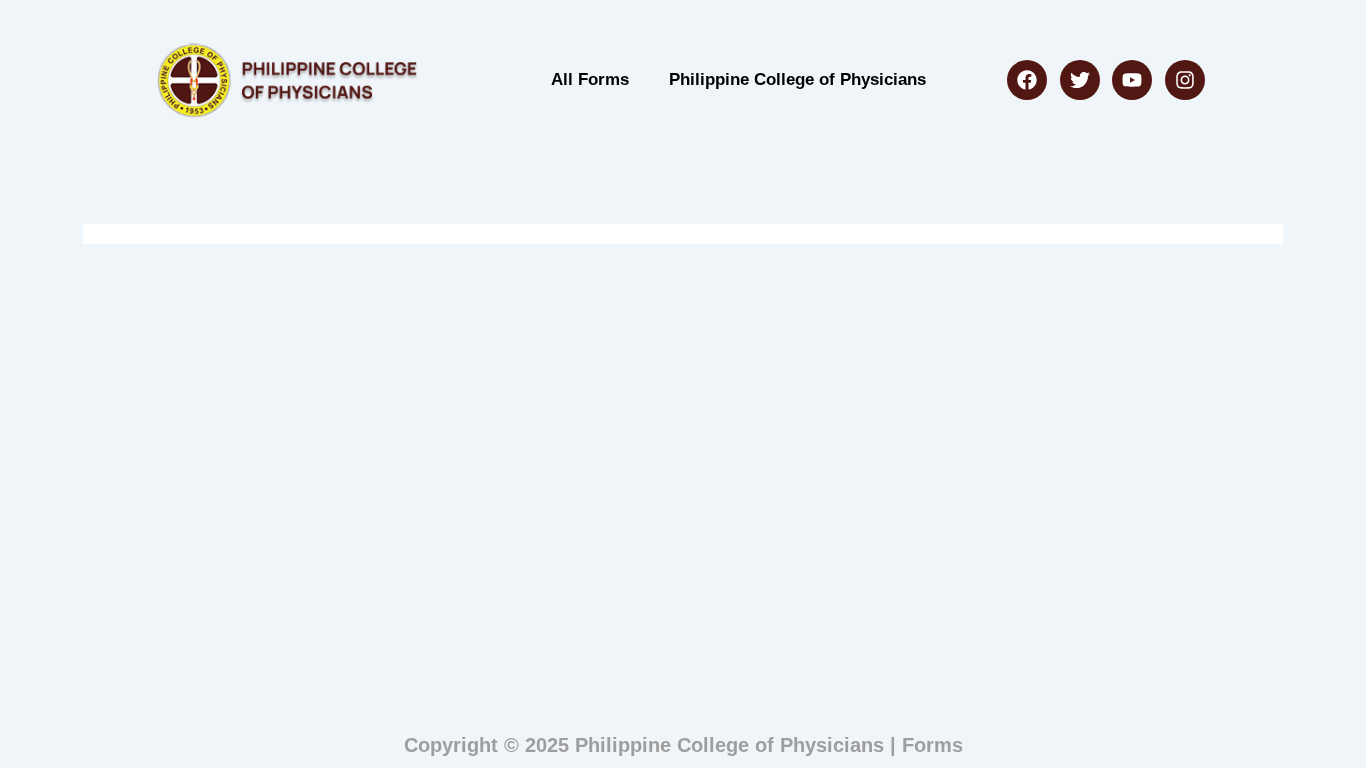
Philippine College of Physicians (797, 79)
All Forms (590, 79)
